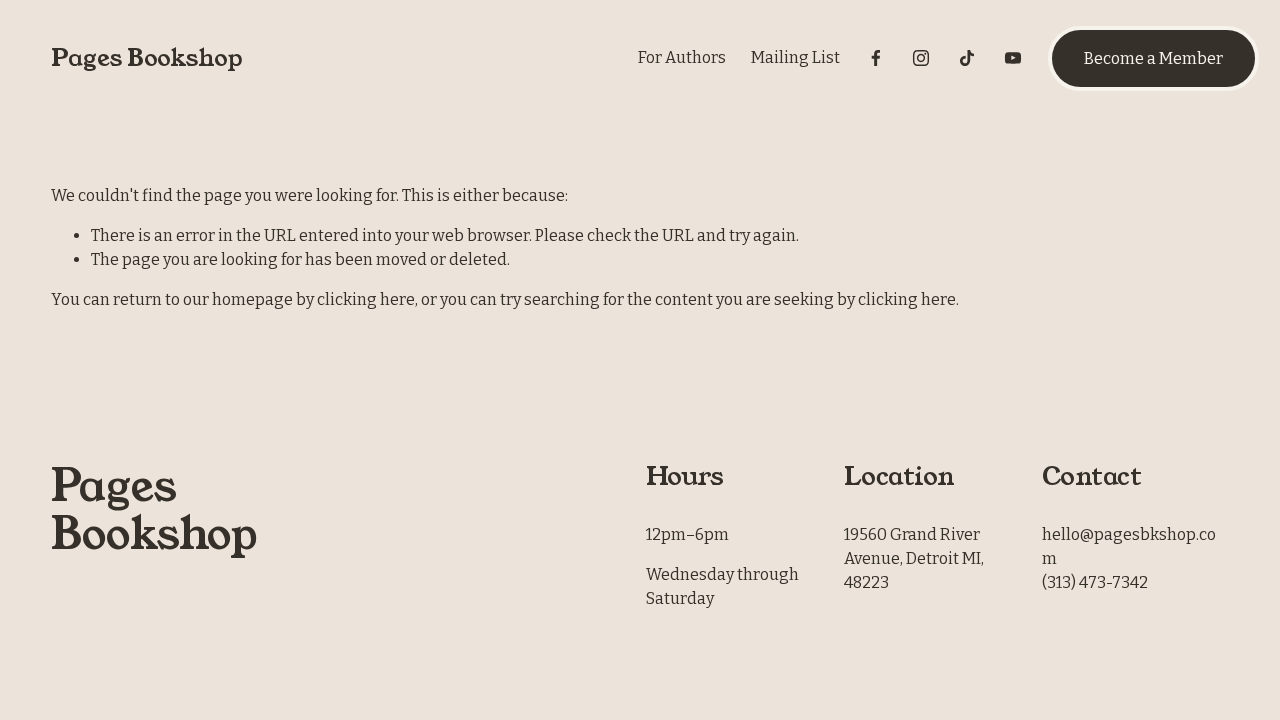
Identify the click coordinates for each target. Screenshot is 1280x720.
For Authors (682, 57)
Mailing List (795, 57)
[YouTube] (1013, 58)
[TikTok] (967, 58)
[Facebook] (876, 58)
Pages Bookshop (146, 58)
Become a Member (1153, 58)
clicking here (366, 299)
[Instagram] (921, 58)
